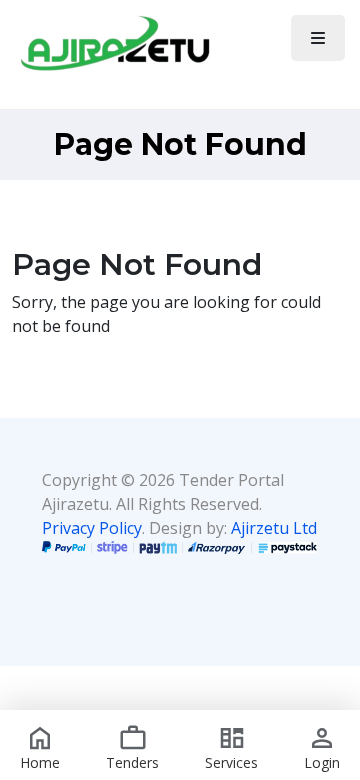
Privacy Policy (92, 528)
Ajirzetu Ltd (274, 528)
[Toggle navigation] (318, 38)
